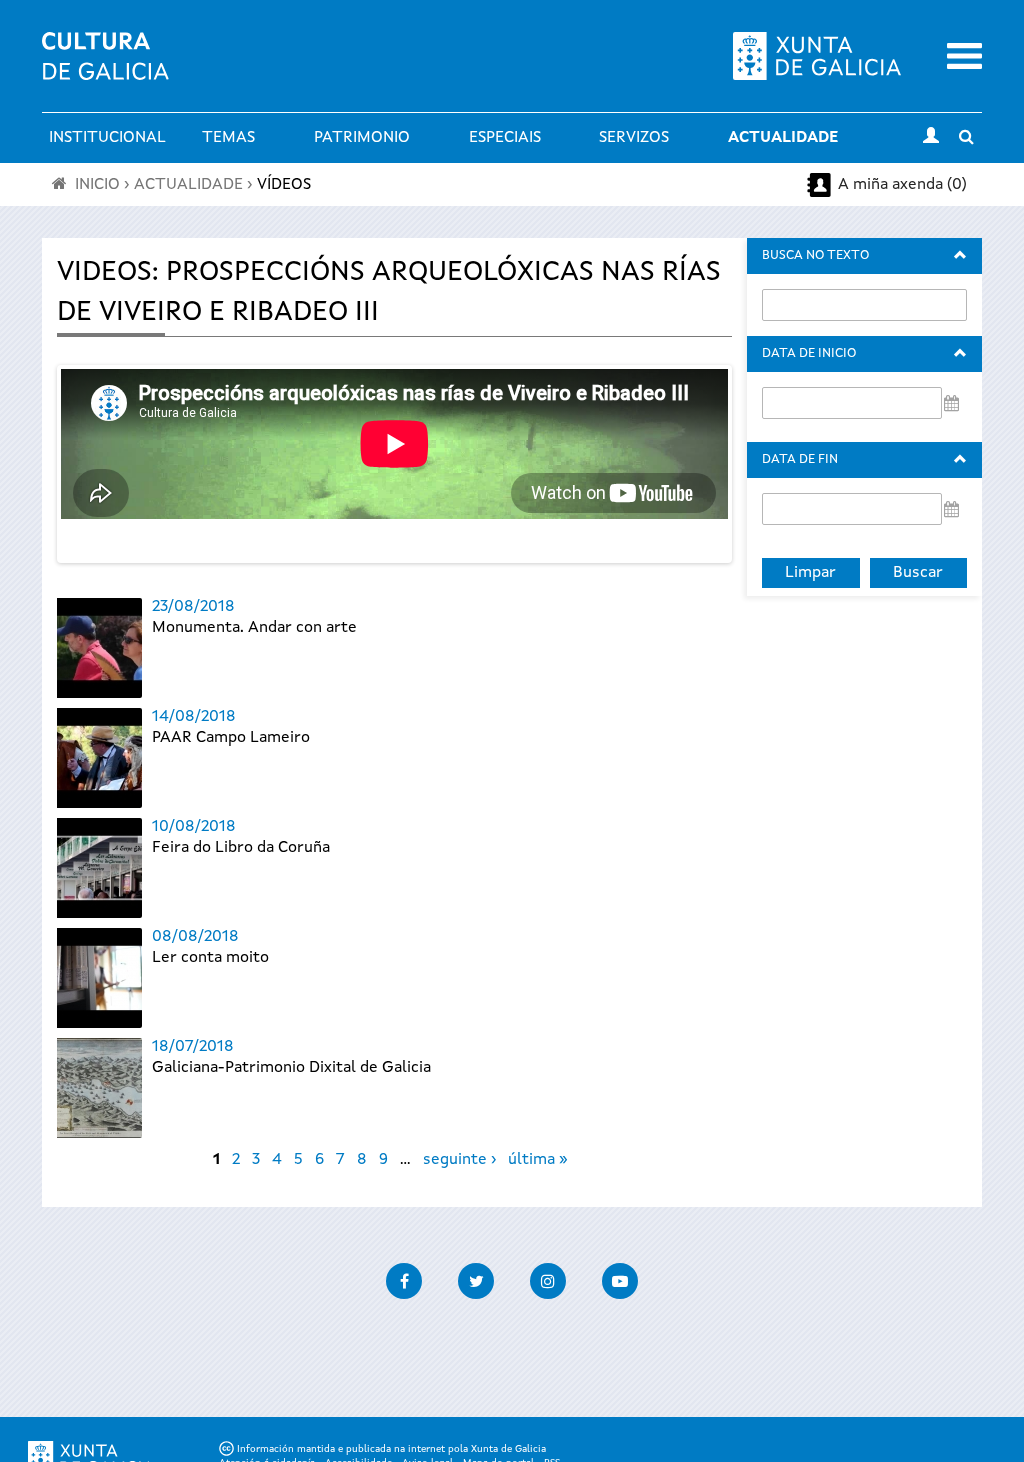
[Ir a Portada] (105, 68)
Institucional (107, 138)
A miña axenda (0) (902, 185)
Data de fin (800, 459)
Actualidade (783, 138)
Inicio (97, 185)
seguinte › (459, 1160)
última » (538, 1160)
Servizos (634, 138)
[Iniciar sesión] (931, 138)
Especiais (505, 138)
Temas (228, 138)
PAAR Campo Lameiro (231, 738)
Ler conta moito (210, 958)
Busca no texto (815, 255)
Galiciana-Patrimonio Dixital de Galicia (291, 1068)
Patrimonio (362, 138)
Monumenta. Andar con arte (254, 628)
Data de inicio (809, 353)
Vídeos (284, 185)
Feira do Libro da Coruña (241, 848)
